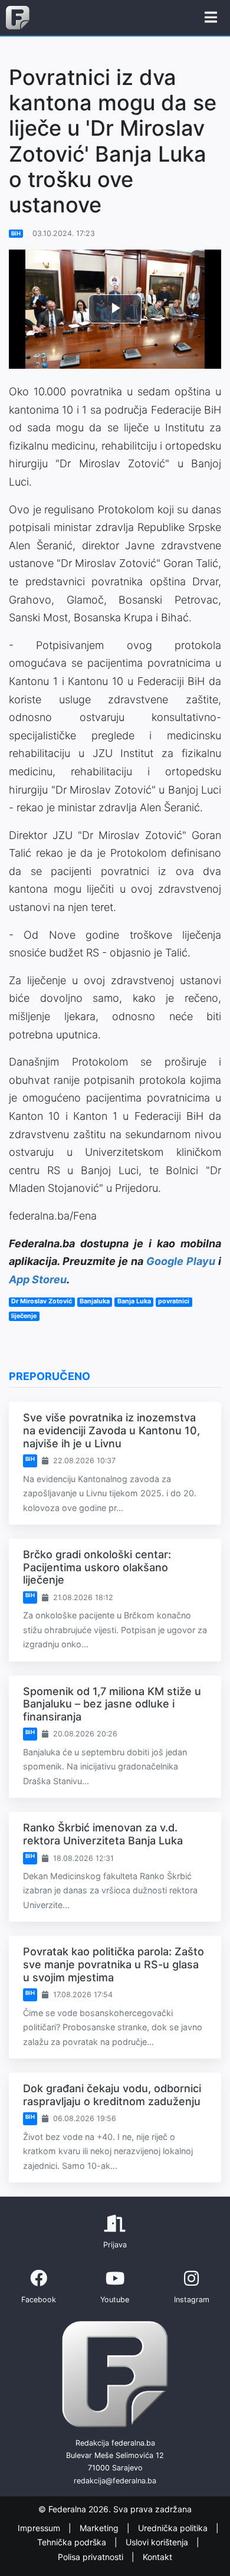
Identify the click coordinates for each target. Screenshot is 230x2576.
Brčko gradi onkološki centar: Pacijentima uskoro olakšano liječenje (97, 1567)
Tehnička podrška (73, 2543)
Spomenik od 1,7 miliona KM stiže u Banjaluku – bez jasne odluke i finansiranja (112, 1704)
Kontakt (157, 2557)
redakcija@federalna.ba (115, 2481)
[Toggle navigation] (211, 18)
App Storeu (38, 1279)
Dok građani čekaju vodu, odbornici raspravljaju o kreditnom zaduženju (112, 2095)
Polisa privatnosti (92, 2557)
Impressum (40, 2528)
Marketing (100, 2528)
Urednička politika (174, 2528)
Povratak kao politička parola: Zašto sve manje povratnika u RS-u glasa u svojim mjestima (114, 1964)
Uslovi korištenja (158, 2543)
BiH (16, 233)
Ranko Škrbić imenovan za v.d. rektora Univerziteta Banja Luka (103, 1834)
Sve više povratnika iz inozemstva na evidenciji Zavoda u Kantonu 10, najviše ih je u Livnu (111, 1430)
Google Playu (181, 1261)
